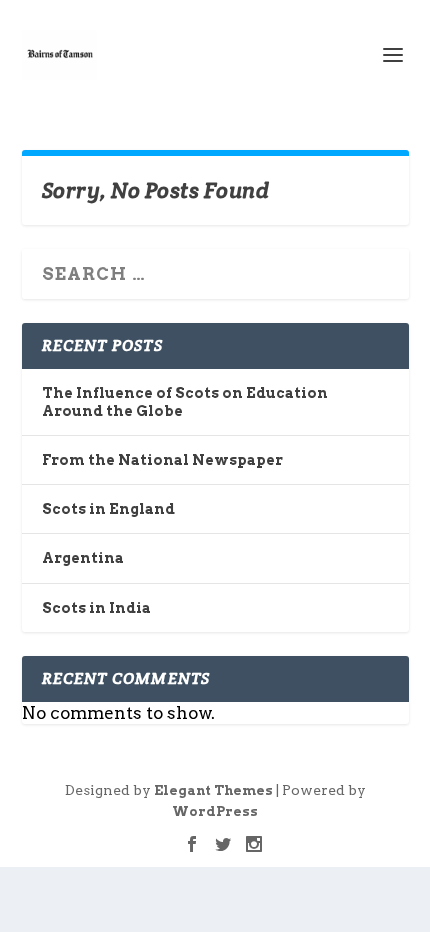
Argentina (83, 558)
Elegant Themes (213, 790)
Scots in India (96, 608)
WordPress (215, 811)
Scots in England (108, 509)
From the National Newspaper (162, 460)
